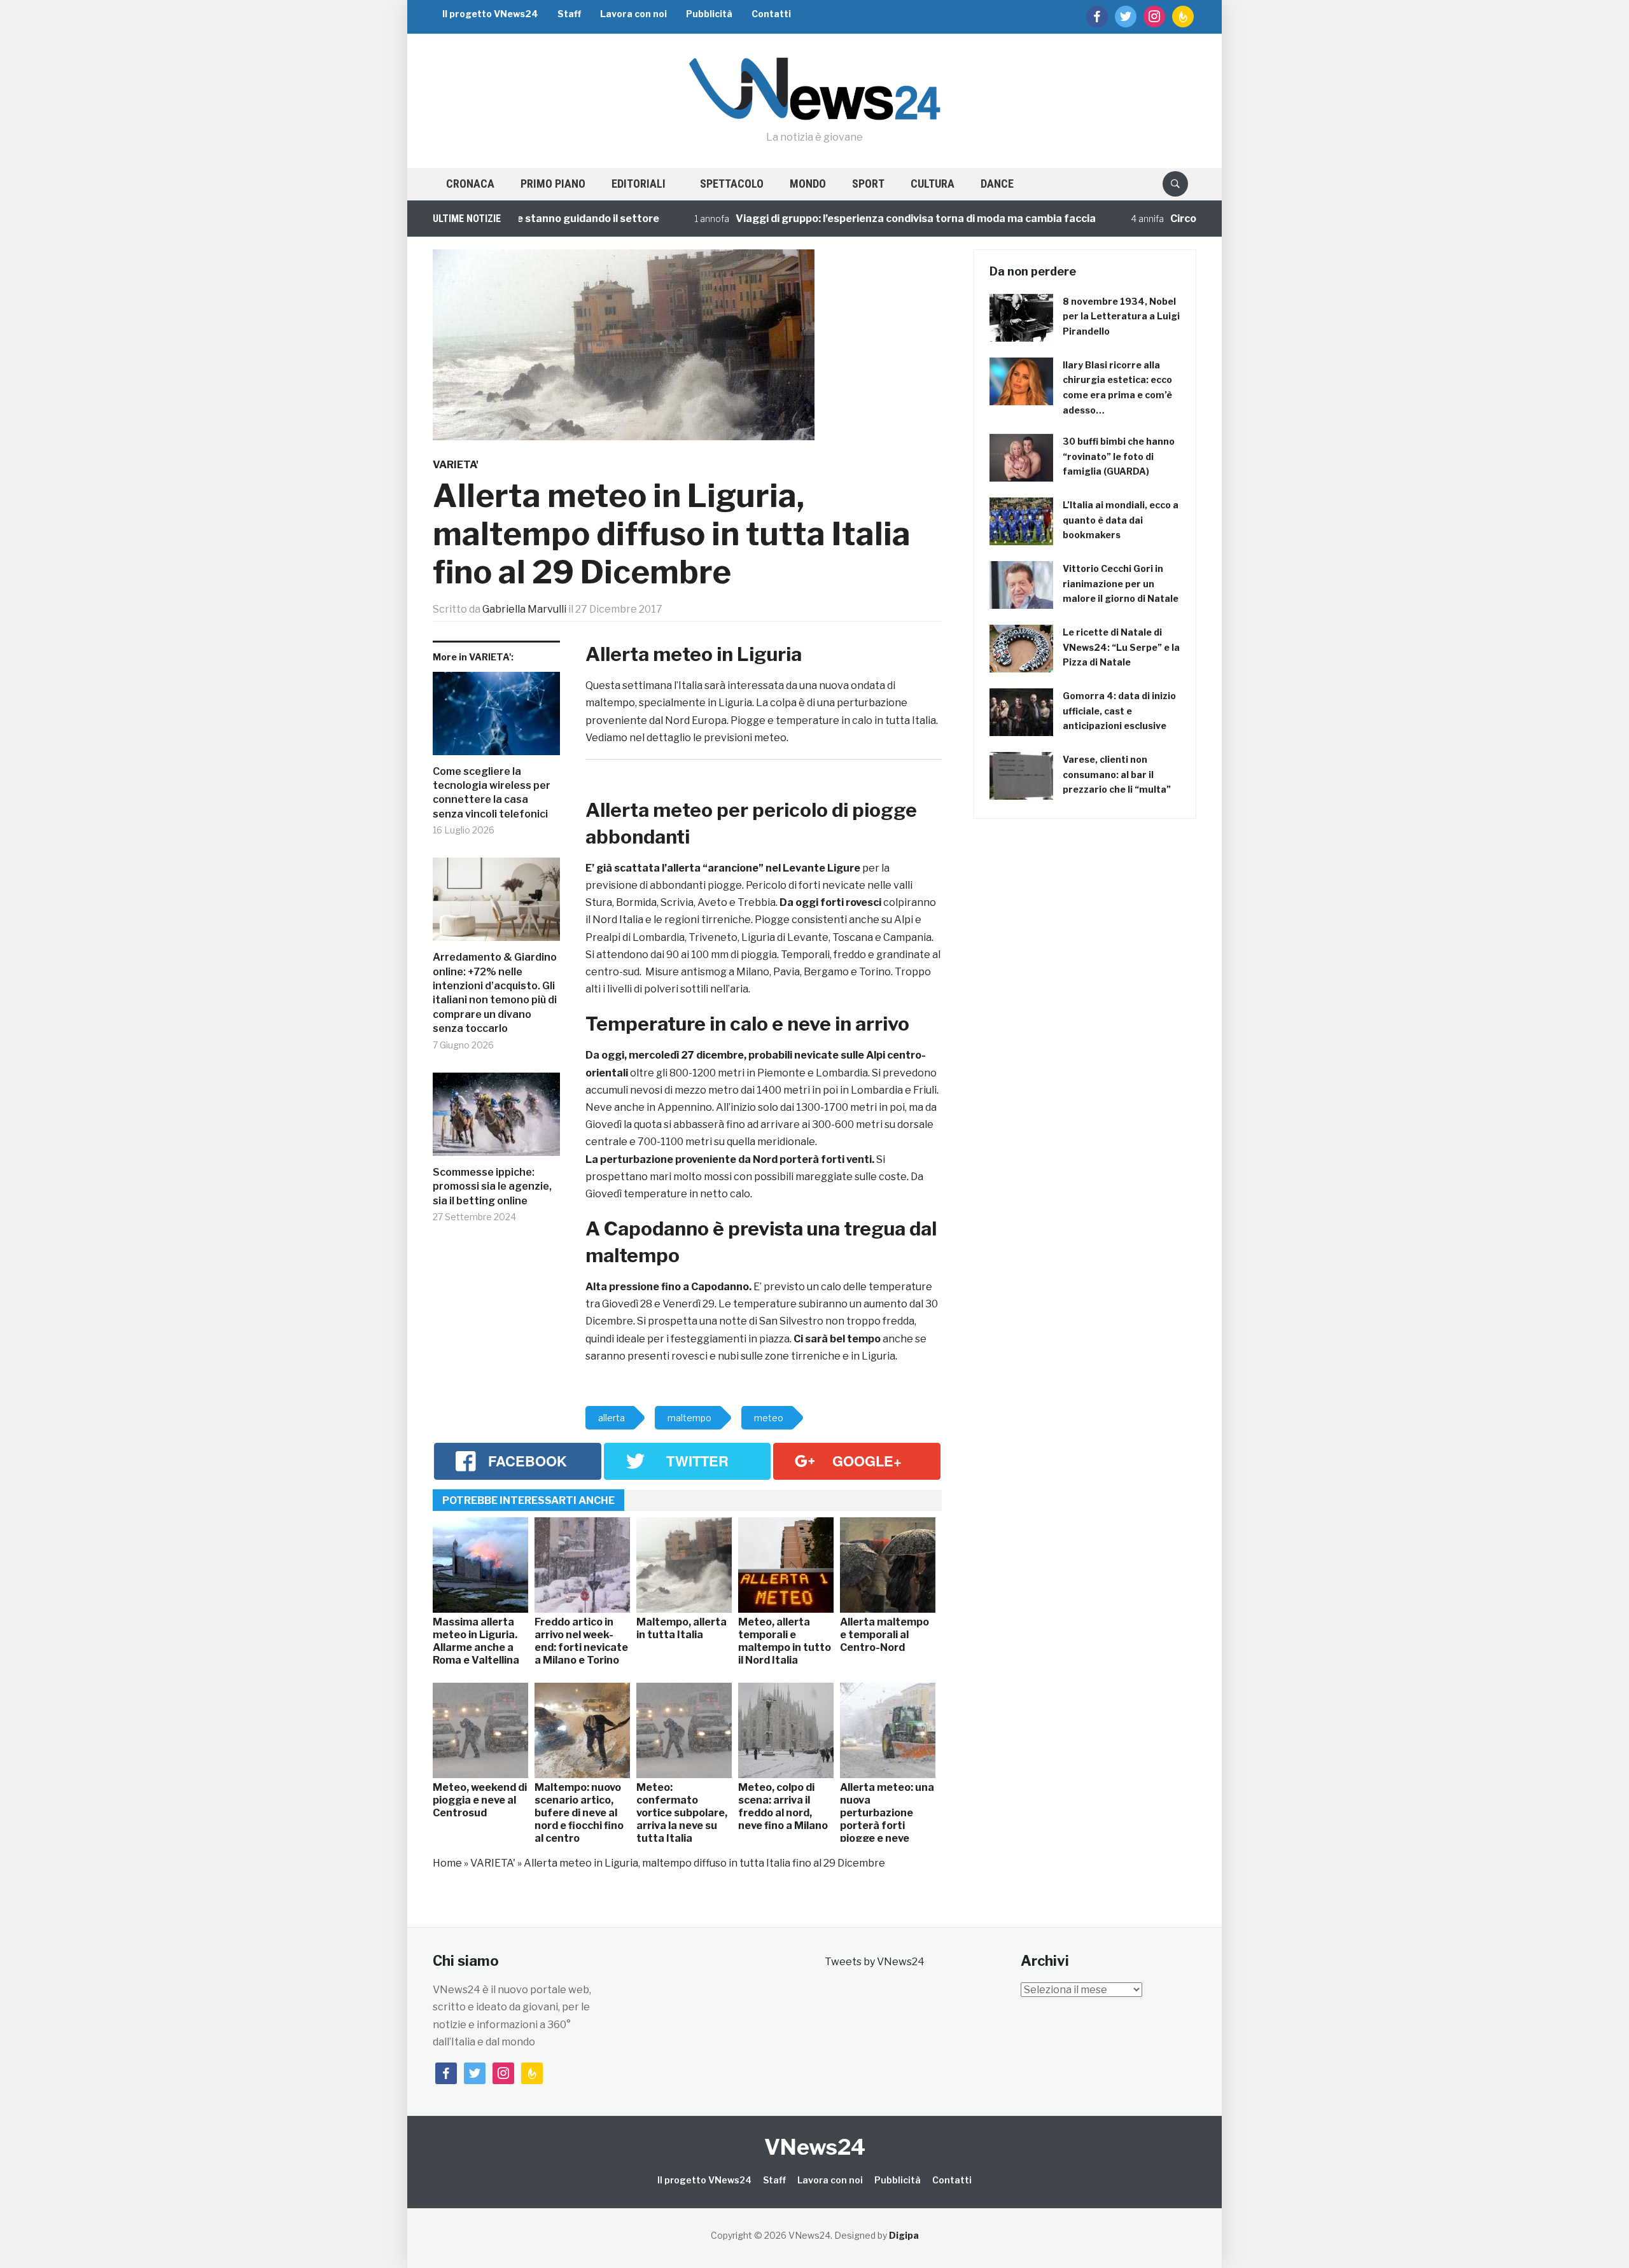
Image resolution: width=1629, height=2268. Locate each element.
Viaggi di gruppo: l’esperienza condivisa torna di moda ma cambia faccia (858, 219)
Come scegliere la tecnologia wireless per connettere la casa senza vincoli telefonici (492, 793)
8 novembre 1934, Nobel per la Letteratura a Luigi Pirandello (1121, 317)
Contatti (771, 14)
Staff (569, 14)
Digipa (904, 2235)
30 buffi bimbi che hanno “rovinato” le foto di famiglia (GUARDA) (1119, 456)
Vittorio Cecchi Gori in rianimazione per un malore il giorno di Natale (1121, 584)
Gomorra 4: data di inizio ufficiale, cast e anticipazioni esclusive (1119, 711)
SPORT (868, 184)
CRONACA (470, 184)
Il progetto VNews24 (490, 14)
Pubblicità (709, 14)
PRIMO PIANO (553, 184)
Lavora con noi (633, 14)
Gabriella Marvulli (524, 609)
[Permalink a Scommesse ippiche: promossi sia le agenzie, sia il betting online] (496, 1119)
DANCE (997, 184)
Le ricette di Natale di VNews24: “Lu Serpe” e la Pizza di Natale (1121, 647)
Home (447, 1863)
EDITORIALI (639, 184)
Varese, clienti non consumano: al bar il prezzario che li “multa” (1117, 775)
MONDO (808, 184)
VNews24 (815, 2147)
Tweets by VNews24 (875, 1962)
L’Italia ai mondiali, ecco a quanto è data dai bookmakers (1121, 520)
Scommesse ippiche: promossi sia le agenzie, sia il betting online (492, 1186)
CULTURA (933, 184)
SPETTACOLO (732, 184)
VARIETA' (456, 465)
